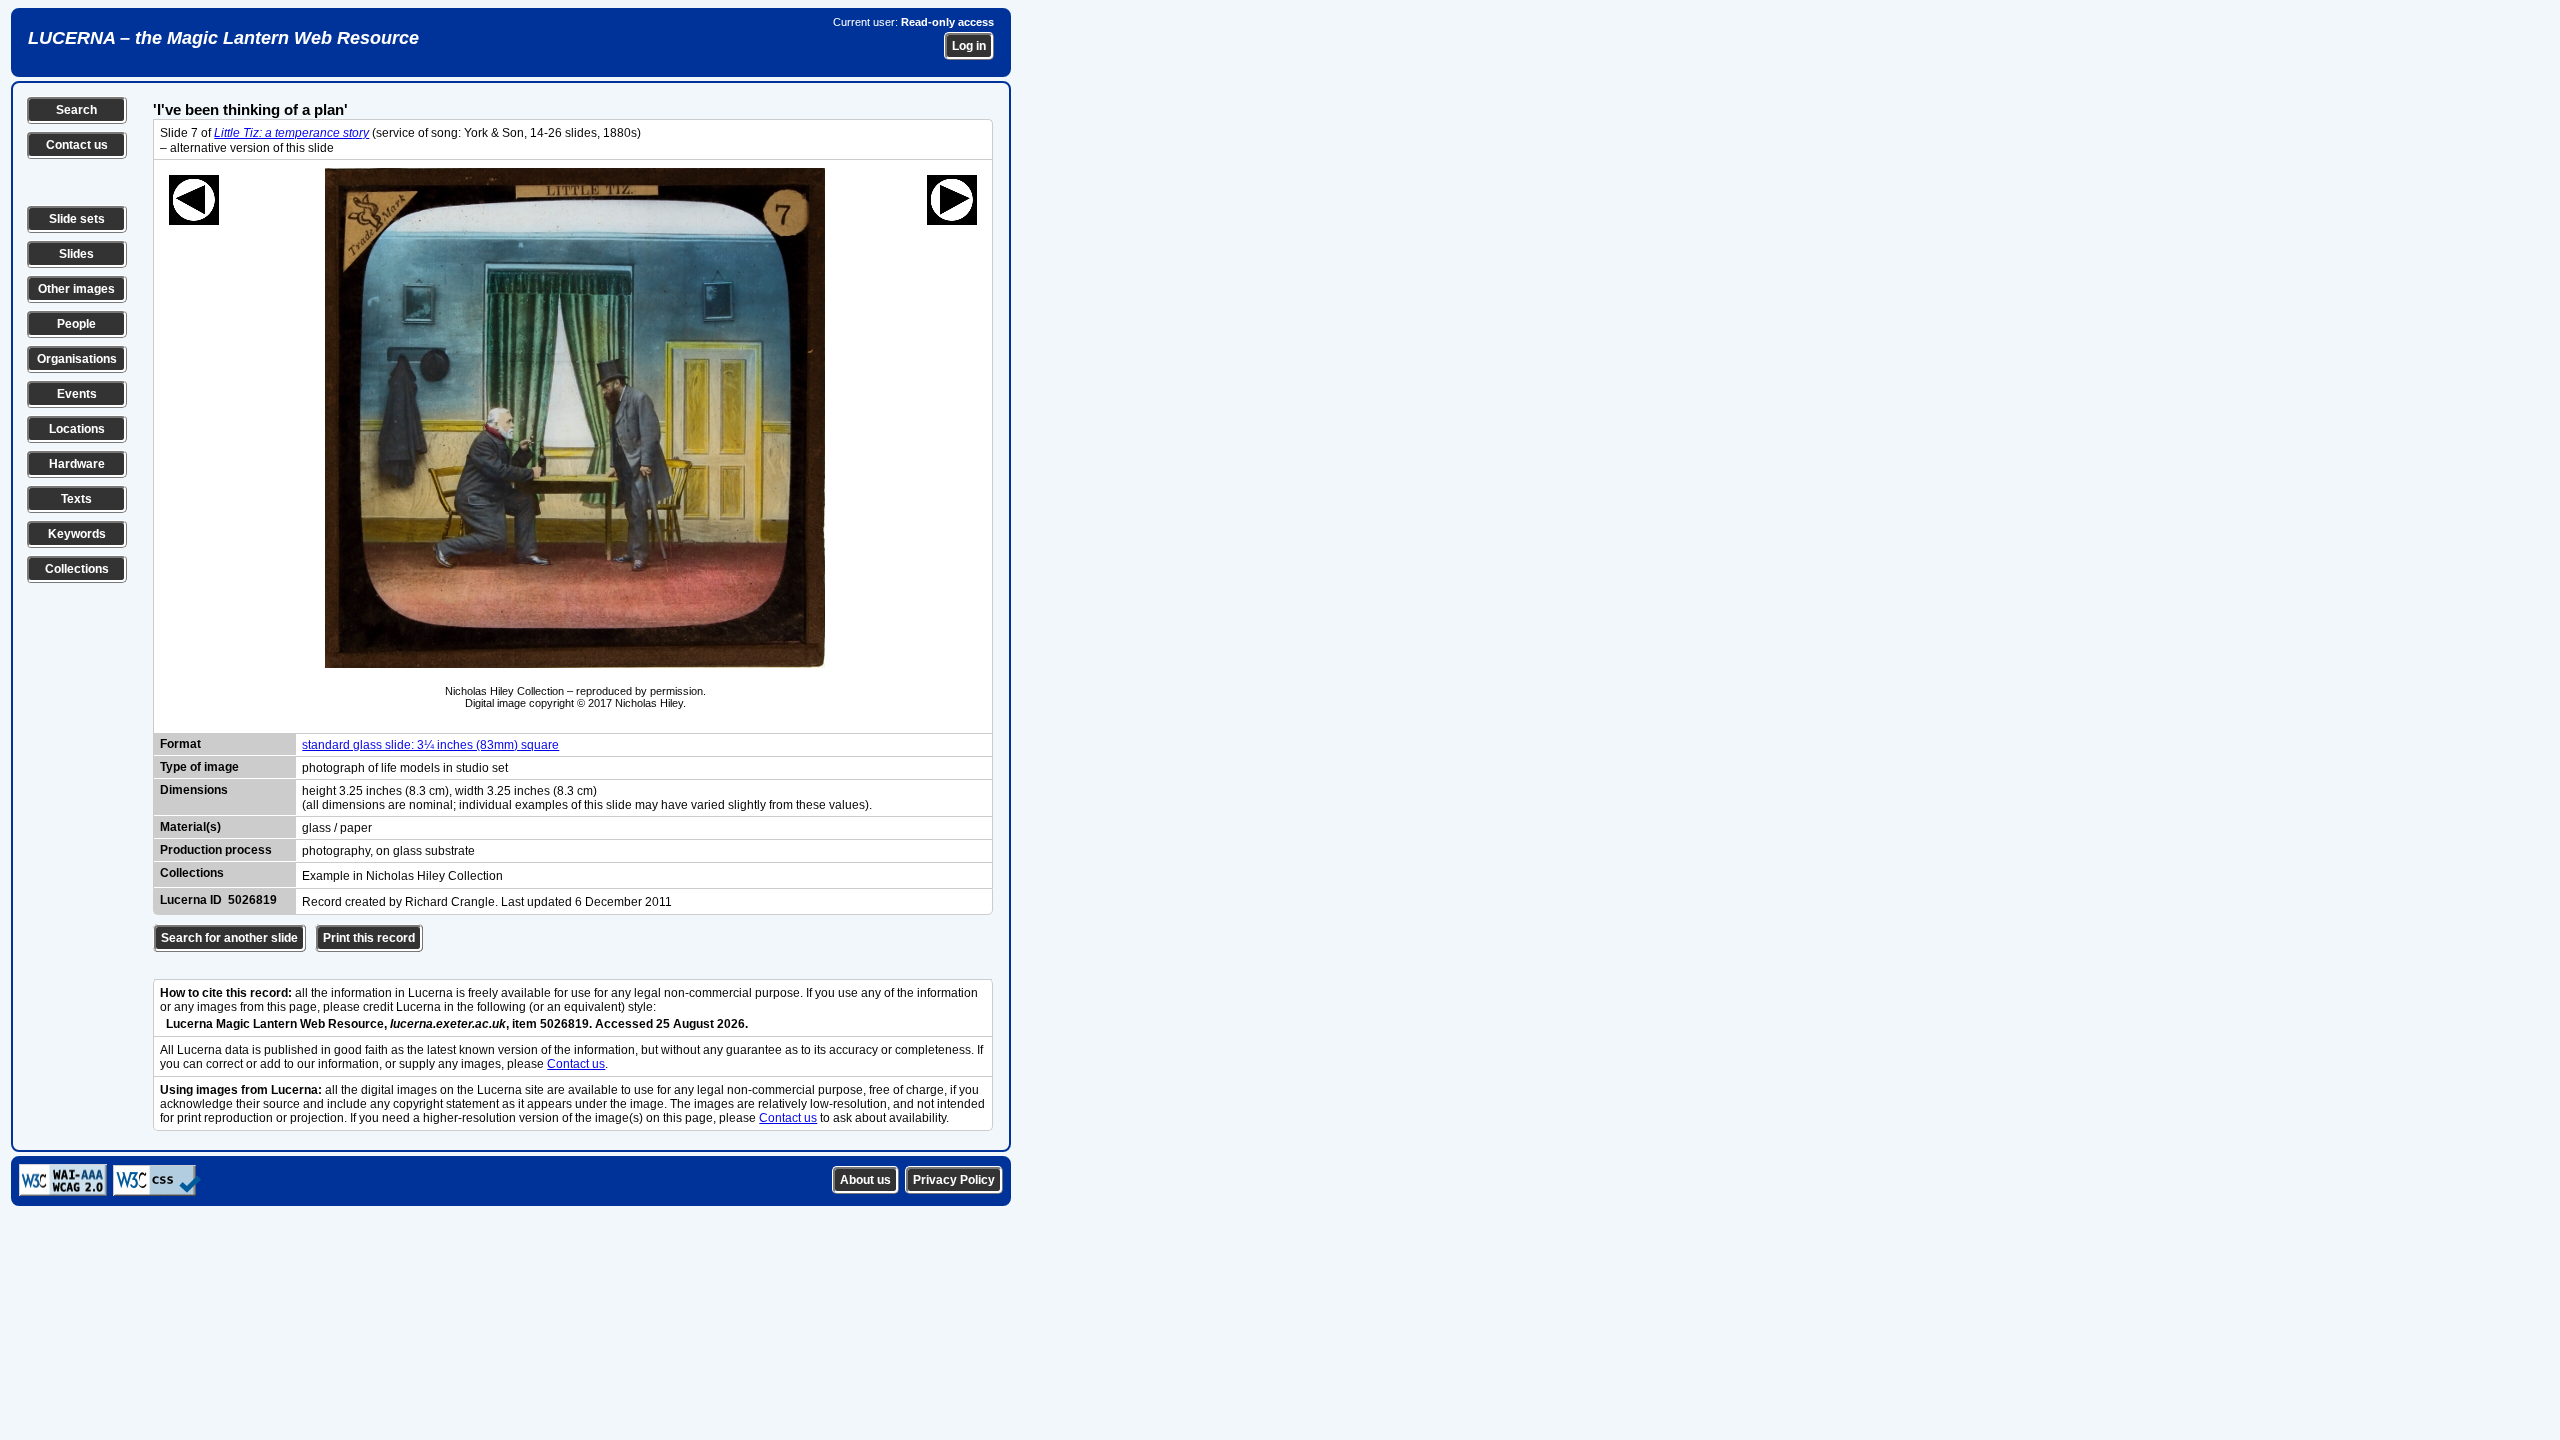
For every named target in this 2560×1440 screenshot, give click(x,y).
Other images (76, 289)
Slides (76, 254)
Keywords (77, 534)
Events (77, 394)
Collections (77, 569)
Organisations (77, 359)
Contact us (77, 145)
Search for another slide (229, 938)
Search (76, 110)
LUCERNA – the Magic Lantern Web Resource (223, 38)
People (76, 324)
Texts (76, 499)
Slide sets (77, 219)
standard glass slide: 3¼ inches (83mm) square (430, 745)
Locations (77, 429)
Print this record (369, 938)
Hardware (77, 464)
